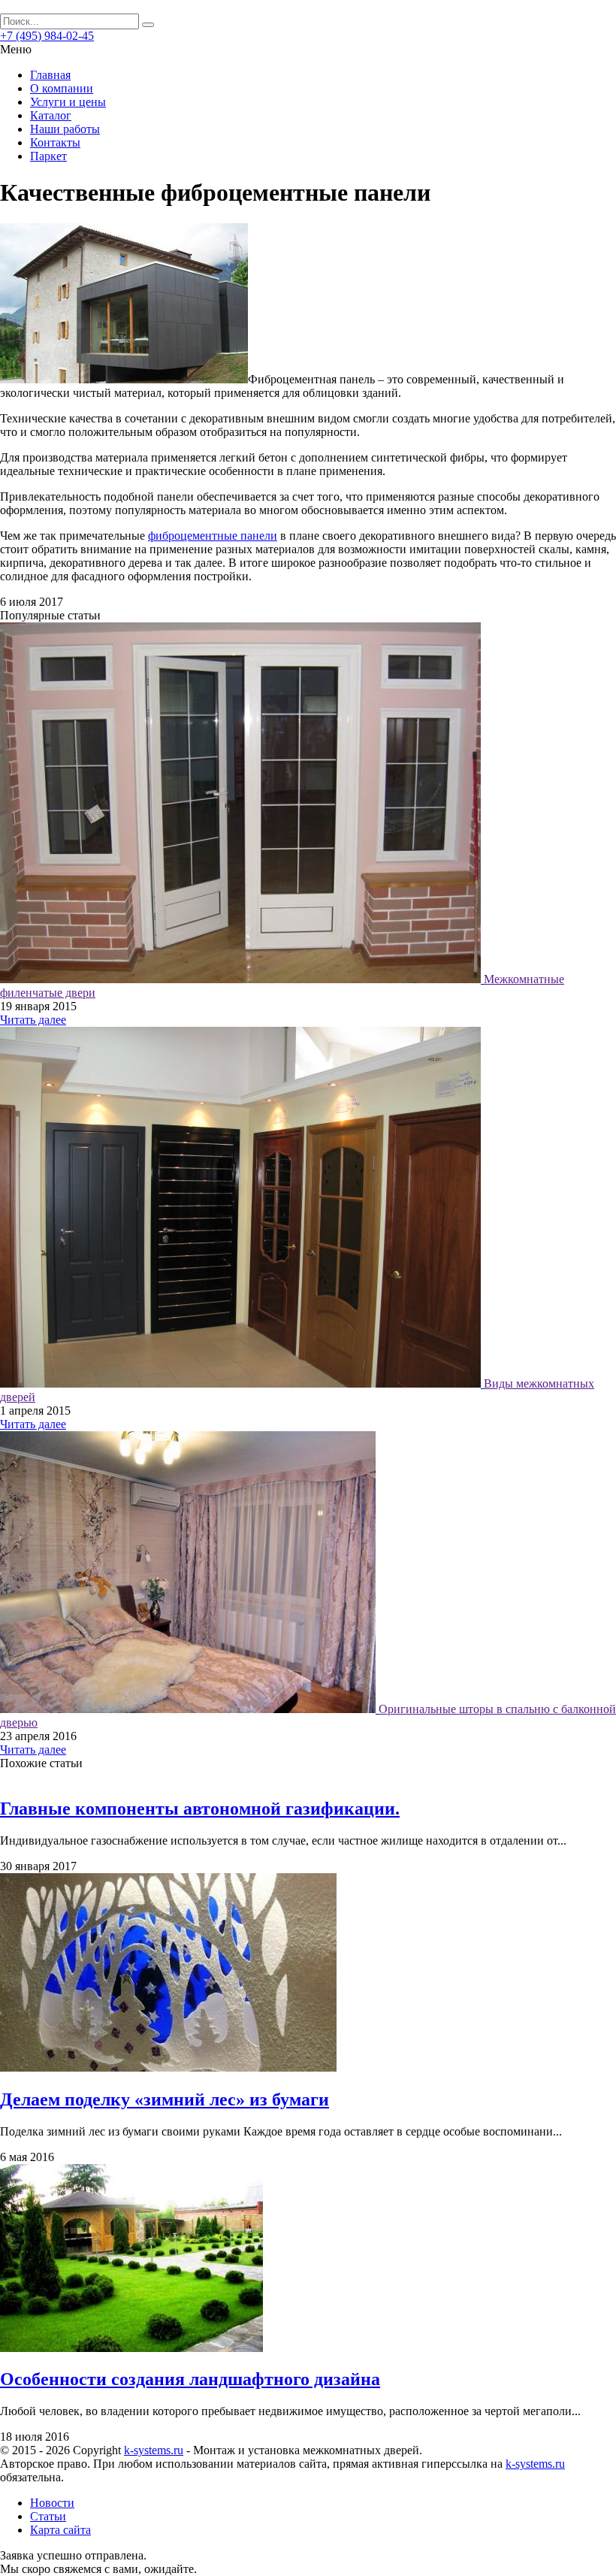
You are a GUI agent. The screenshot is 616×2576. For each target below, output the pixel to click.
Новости (52, 2503)
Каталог (51, 115)
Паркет (48, 156)
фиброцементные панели (213, 536)
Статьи (48, 2516)
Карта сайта (60, 2530)
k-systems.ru (154, 2450)
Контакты (55, 142)
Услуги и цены (68, 102)
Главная (50, 75)
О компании (62, 88)
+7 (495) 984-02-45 (47, 36)
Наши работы (65, 129)
